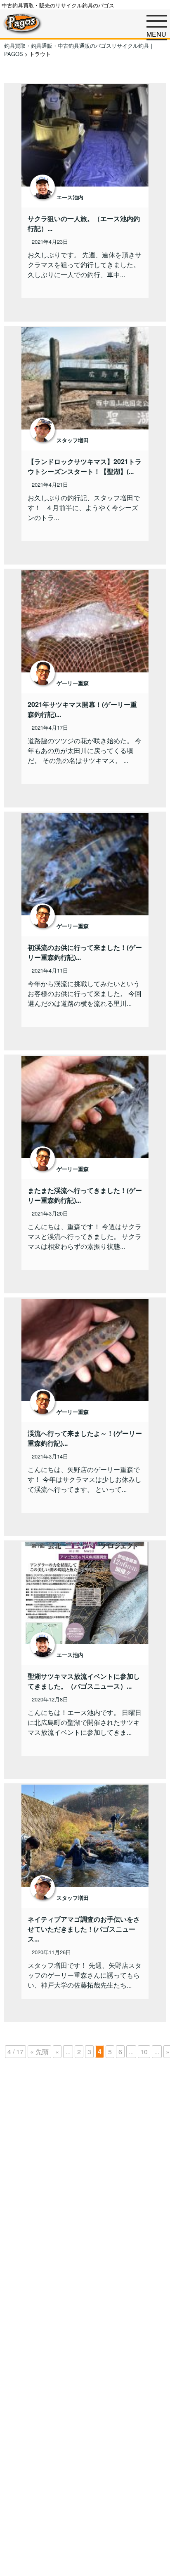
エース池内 (70, 197)
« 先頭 (39, 2052)
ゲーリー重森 (73, 683)
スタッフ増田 (73, 440)
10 (144, 2052)
